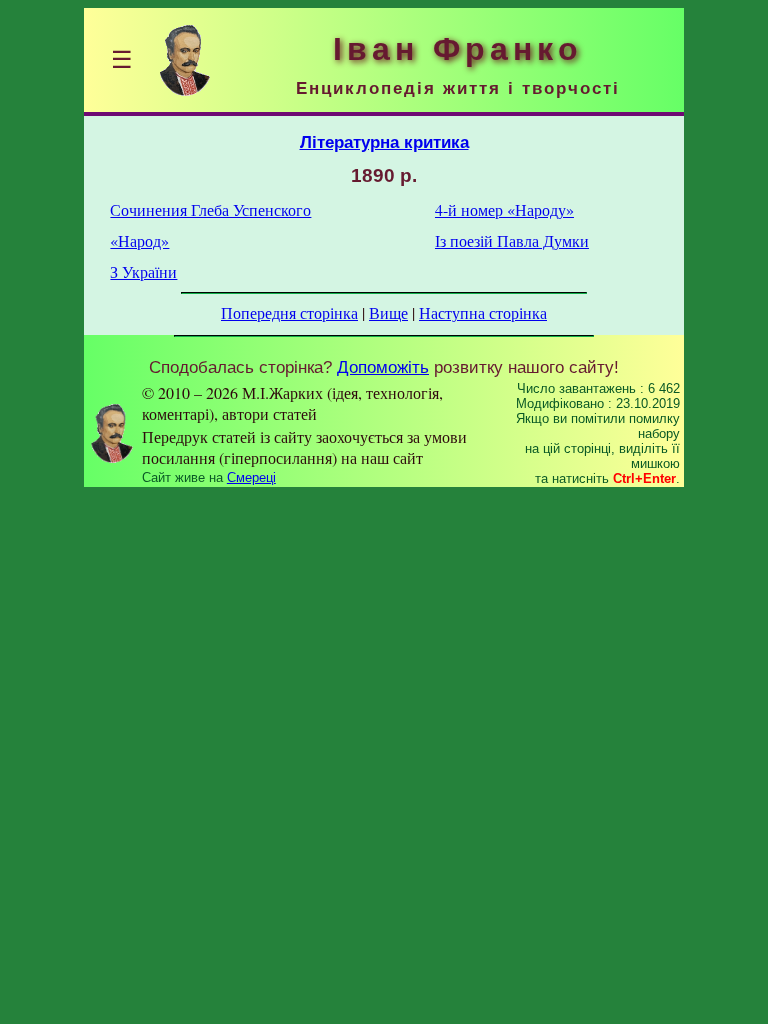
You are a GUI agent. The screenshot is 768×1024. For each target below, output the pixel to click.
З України (143, 271)
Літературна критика (384, 142)
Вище (388, 312)
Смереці (251, 477)
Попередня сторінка (289, 312)
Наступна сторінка (483, 312)
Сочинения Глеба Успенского (210, 209)
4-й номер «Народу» (504, 209)
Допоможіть (383, 367)
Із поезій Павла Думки (512, 240)
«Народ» (139, 240)
